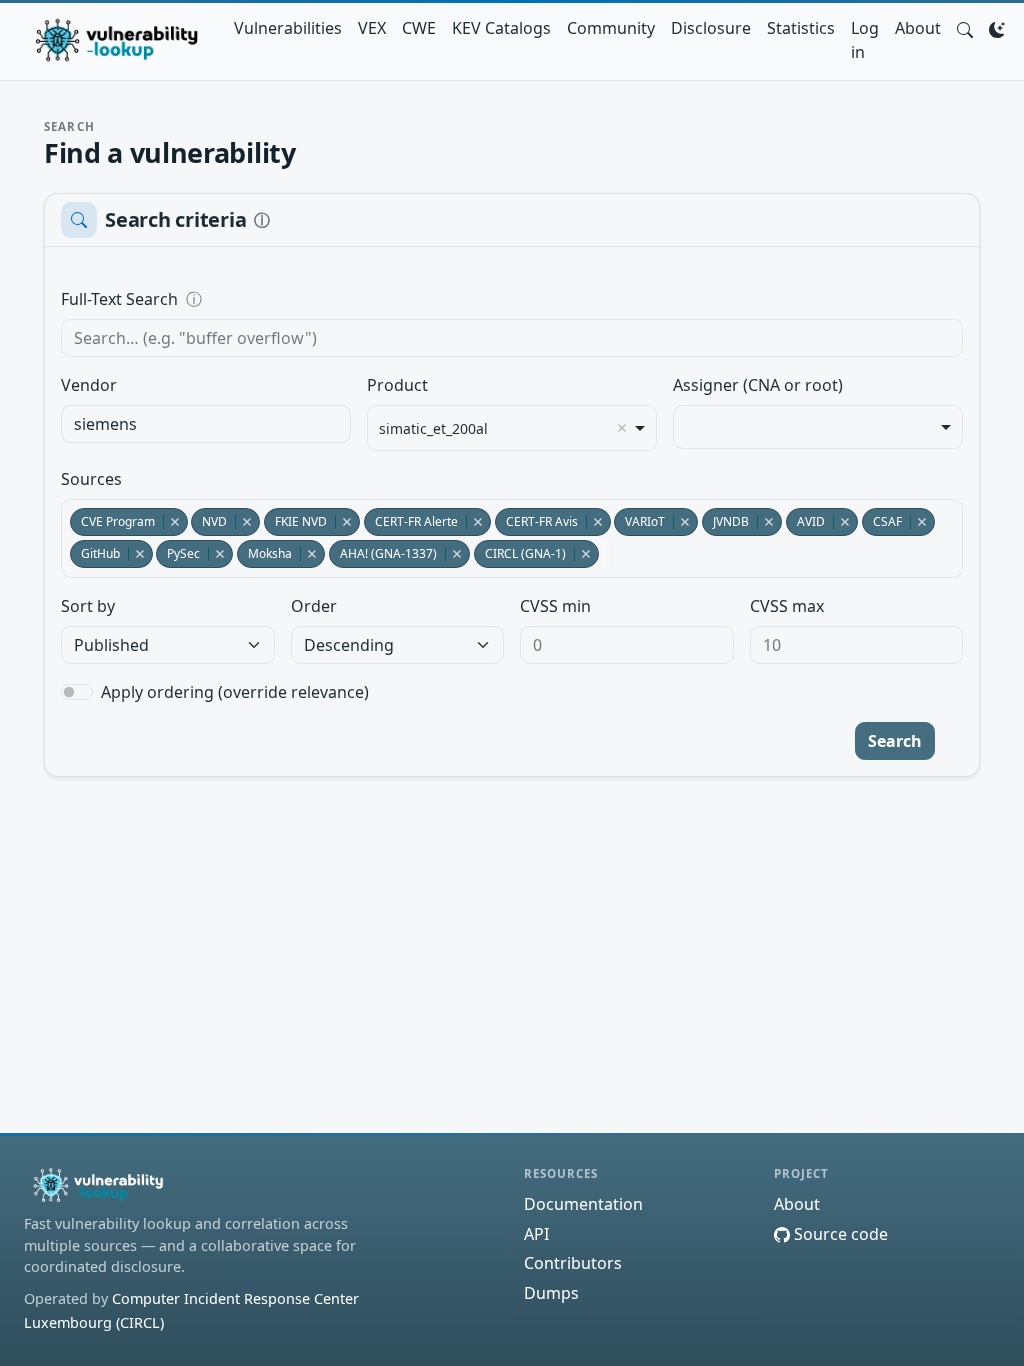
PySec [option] (178, 553)
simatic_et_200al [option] (433, 429)
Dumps (551, 1293)
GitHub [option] (95, 553)
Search (895, 741)
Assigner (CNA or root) (758, 385)
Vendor (89, 385)
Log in (865, 40)
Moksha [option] (264, 553)
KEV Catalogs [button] (501, 28)
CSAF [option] (882, 521)
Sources (91, 479)
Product (397, 385)
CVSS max (787, 606)
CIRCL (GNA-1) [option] (520, 553)
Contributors (573, 1263)
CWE (419, 28)
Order (314, 606)
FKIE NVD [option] (295, 521)
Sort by (88, 606)
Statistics (801, 28)
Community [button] (611, 28)
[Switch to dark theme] (997, 28)
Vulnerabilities (288, 28)
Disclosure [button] (711, 28)
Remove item (622, 428)
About (918, 28)
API (536, 1234)
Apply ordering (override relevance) (235, 692)
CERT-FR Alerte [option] (411, 521)
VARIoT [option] (639, 521)
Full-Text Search (256, 299)
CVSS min (555, 606)
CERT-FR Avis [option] (536, 521)
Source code (839, 1234)
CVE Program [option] (112, 521)
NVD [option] (209, 521)
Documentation (583, 1204)
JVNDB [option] (725, 521)
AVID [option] (805, 521)
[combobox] (206, 424)
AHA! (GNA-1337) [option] (383, 553)
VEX (372, 28)
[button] (965, 28)
